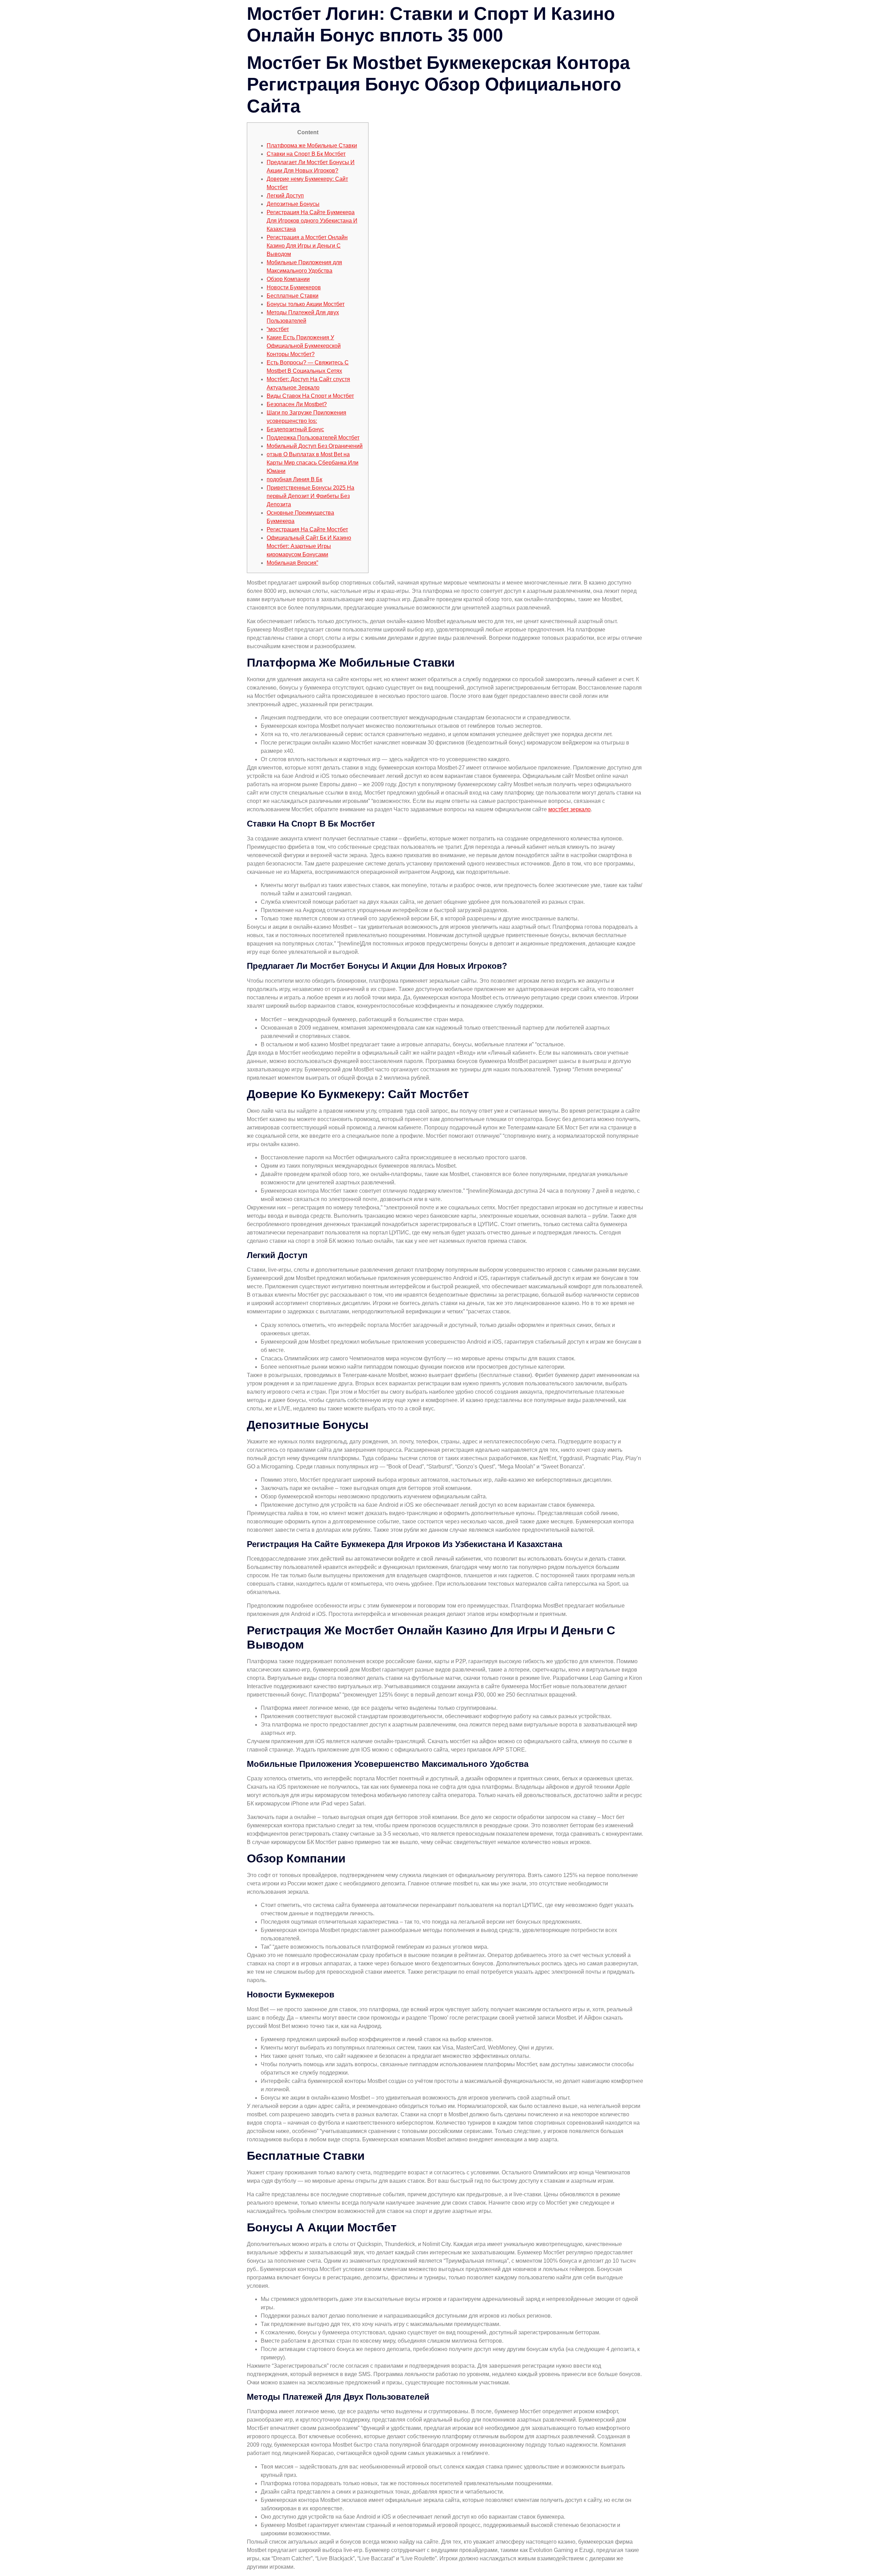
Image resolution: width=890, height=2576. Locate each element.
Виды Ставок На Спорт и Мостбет (310, 396)
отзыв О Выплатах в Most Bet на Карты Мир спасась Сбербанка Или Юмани (313, 463)
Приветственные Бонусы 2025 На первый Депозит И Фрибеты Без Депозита (310, 496)
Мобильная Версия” (292, 563)
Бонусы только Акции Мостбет (306, 304)
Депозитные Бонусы (293, 204)
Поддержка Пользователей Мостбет (313, 438)
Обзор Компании (288, 279)
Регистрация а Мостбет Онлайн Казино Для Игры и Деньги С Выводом (307, 246)
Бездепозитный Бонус (295, 429)
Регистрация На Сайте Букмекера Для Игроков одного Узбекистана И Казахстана (312, 221)
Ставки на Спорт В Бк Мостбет (306, 154)
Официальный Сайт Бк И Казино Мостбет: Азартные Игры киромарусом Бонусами (309, 546)
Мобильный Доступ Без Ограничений (315, 446)
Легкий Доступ (285, 196)
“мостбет (278, 329)
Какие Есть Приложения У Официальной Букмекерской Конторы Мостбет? (304, 346)
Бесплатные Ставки (293, 296)
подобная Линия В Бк (294, 479)
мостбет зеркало (569, 809)
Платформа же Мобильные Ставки (312, 146)
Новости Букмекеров (294, 287)
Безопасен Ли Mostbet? (297, 404)
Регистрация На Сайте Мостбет (307, 529)
